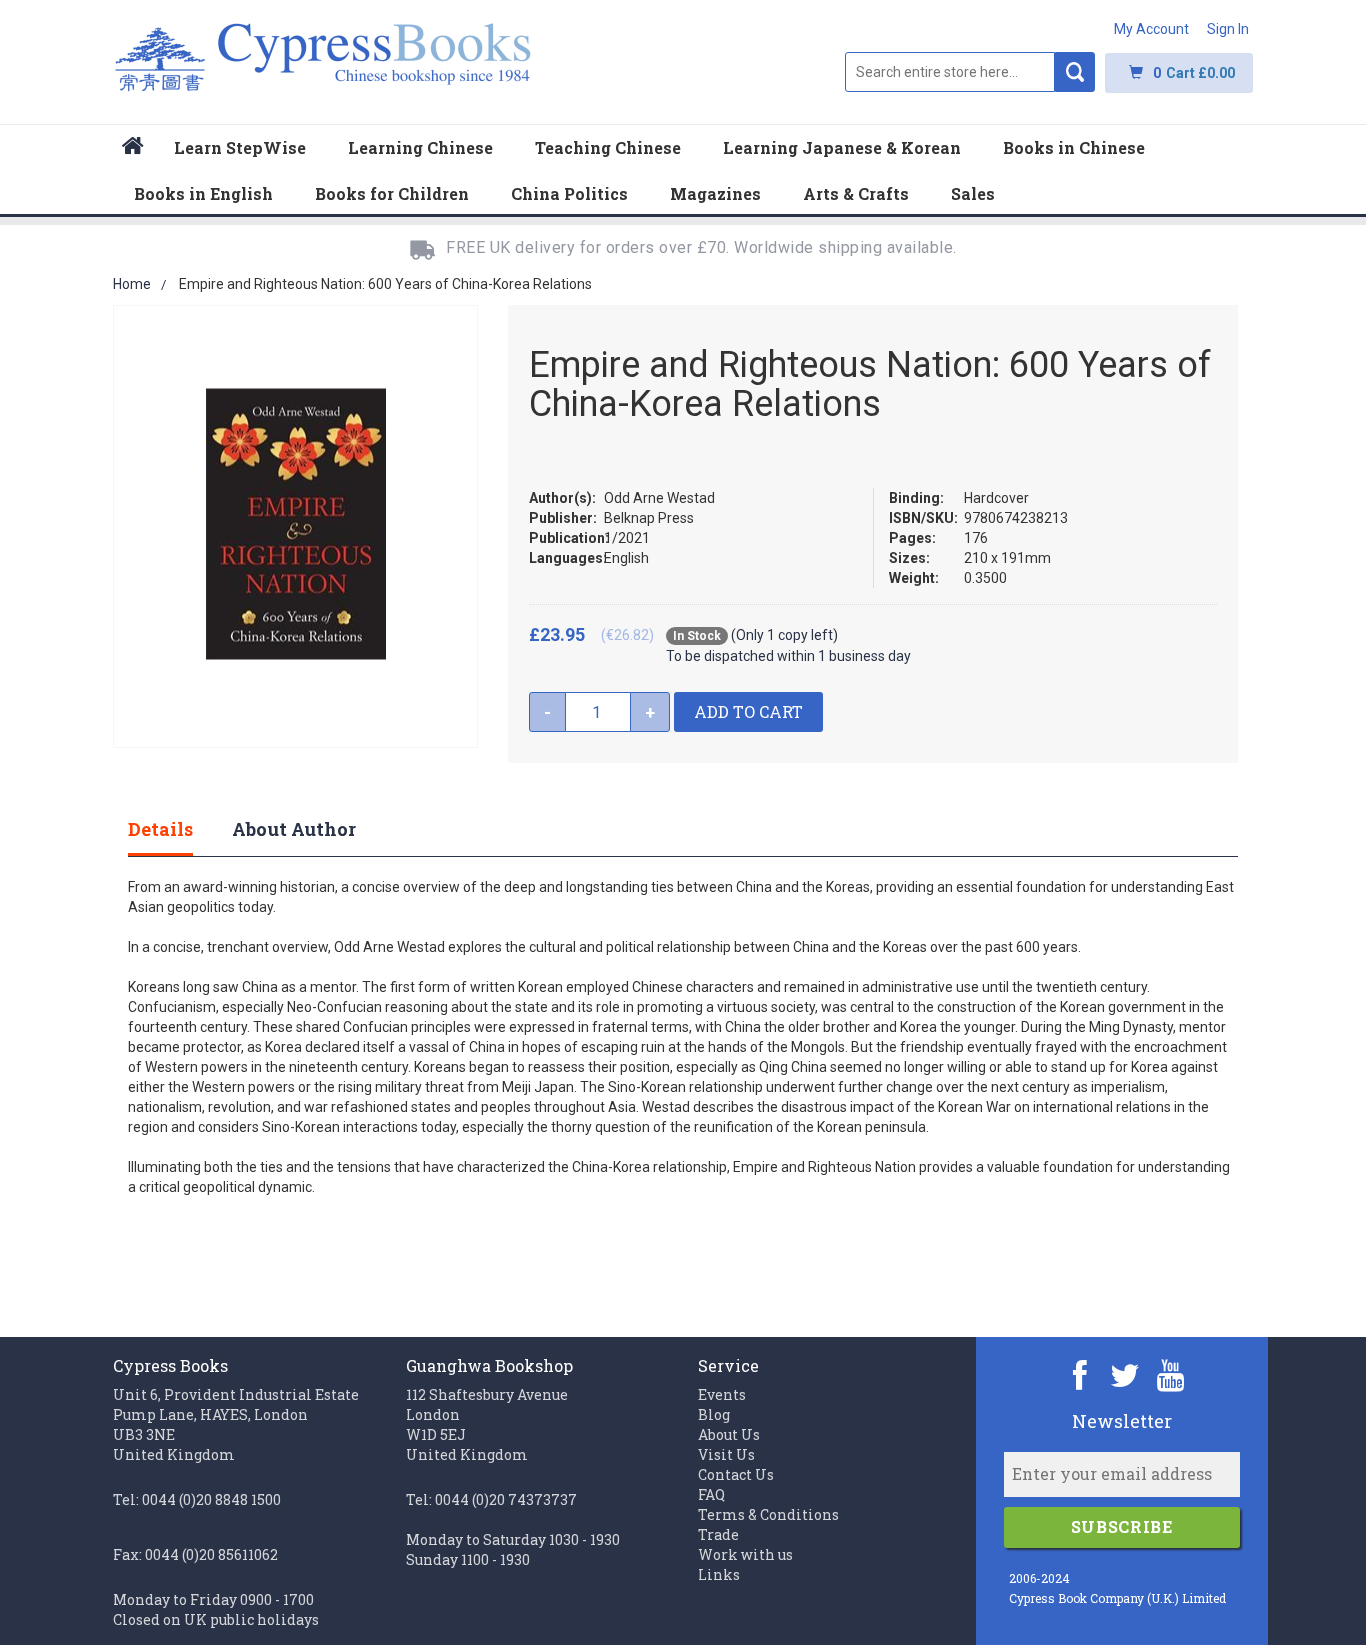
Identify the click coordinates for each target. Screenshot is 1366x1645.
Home (132, 284)
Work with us (745, 1554)
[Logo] (323, 67)
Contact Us (736, 1474)
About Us (729, 1434)
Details (160, 829)
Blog (714, 1414)
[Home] (133, 148)
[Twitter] (1125, 1374)
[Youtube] (1170, 1374)
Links (719, 1574)
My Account (1151, 29)
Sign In (1228, 29)
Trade (718, 1534)
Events (722, 1394)
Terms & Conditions (768, 1514)
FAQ (711, 1494)
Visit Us (726, 1454)
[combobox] (950, 72)
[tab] (180, 829)
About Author (294, 829)
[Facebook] (1080, 1374)
